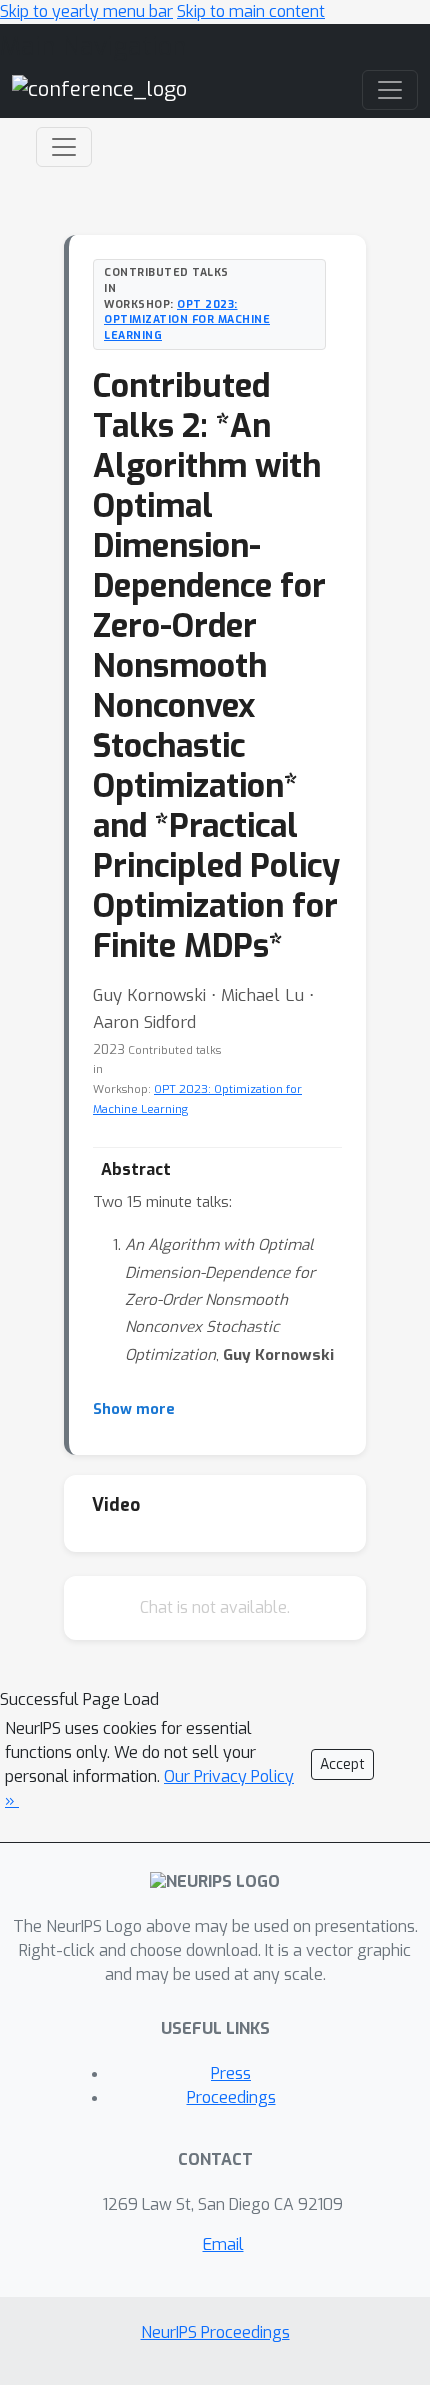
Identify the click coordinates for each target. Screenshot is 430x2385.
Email (223, 2244)
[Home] (99, 89)
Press (231, 2073)
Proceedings (231, 2097)
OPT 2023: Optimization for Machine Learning (187, 320)
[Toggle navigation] (64, 147)
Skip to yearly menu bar (86, 11)
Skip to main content (251, 11)
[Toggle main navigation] (390, 90)
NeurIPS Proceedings (215, 2332)
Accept (342, 1764)
